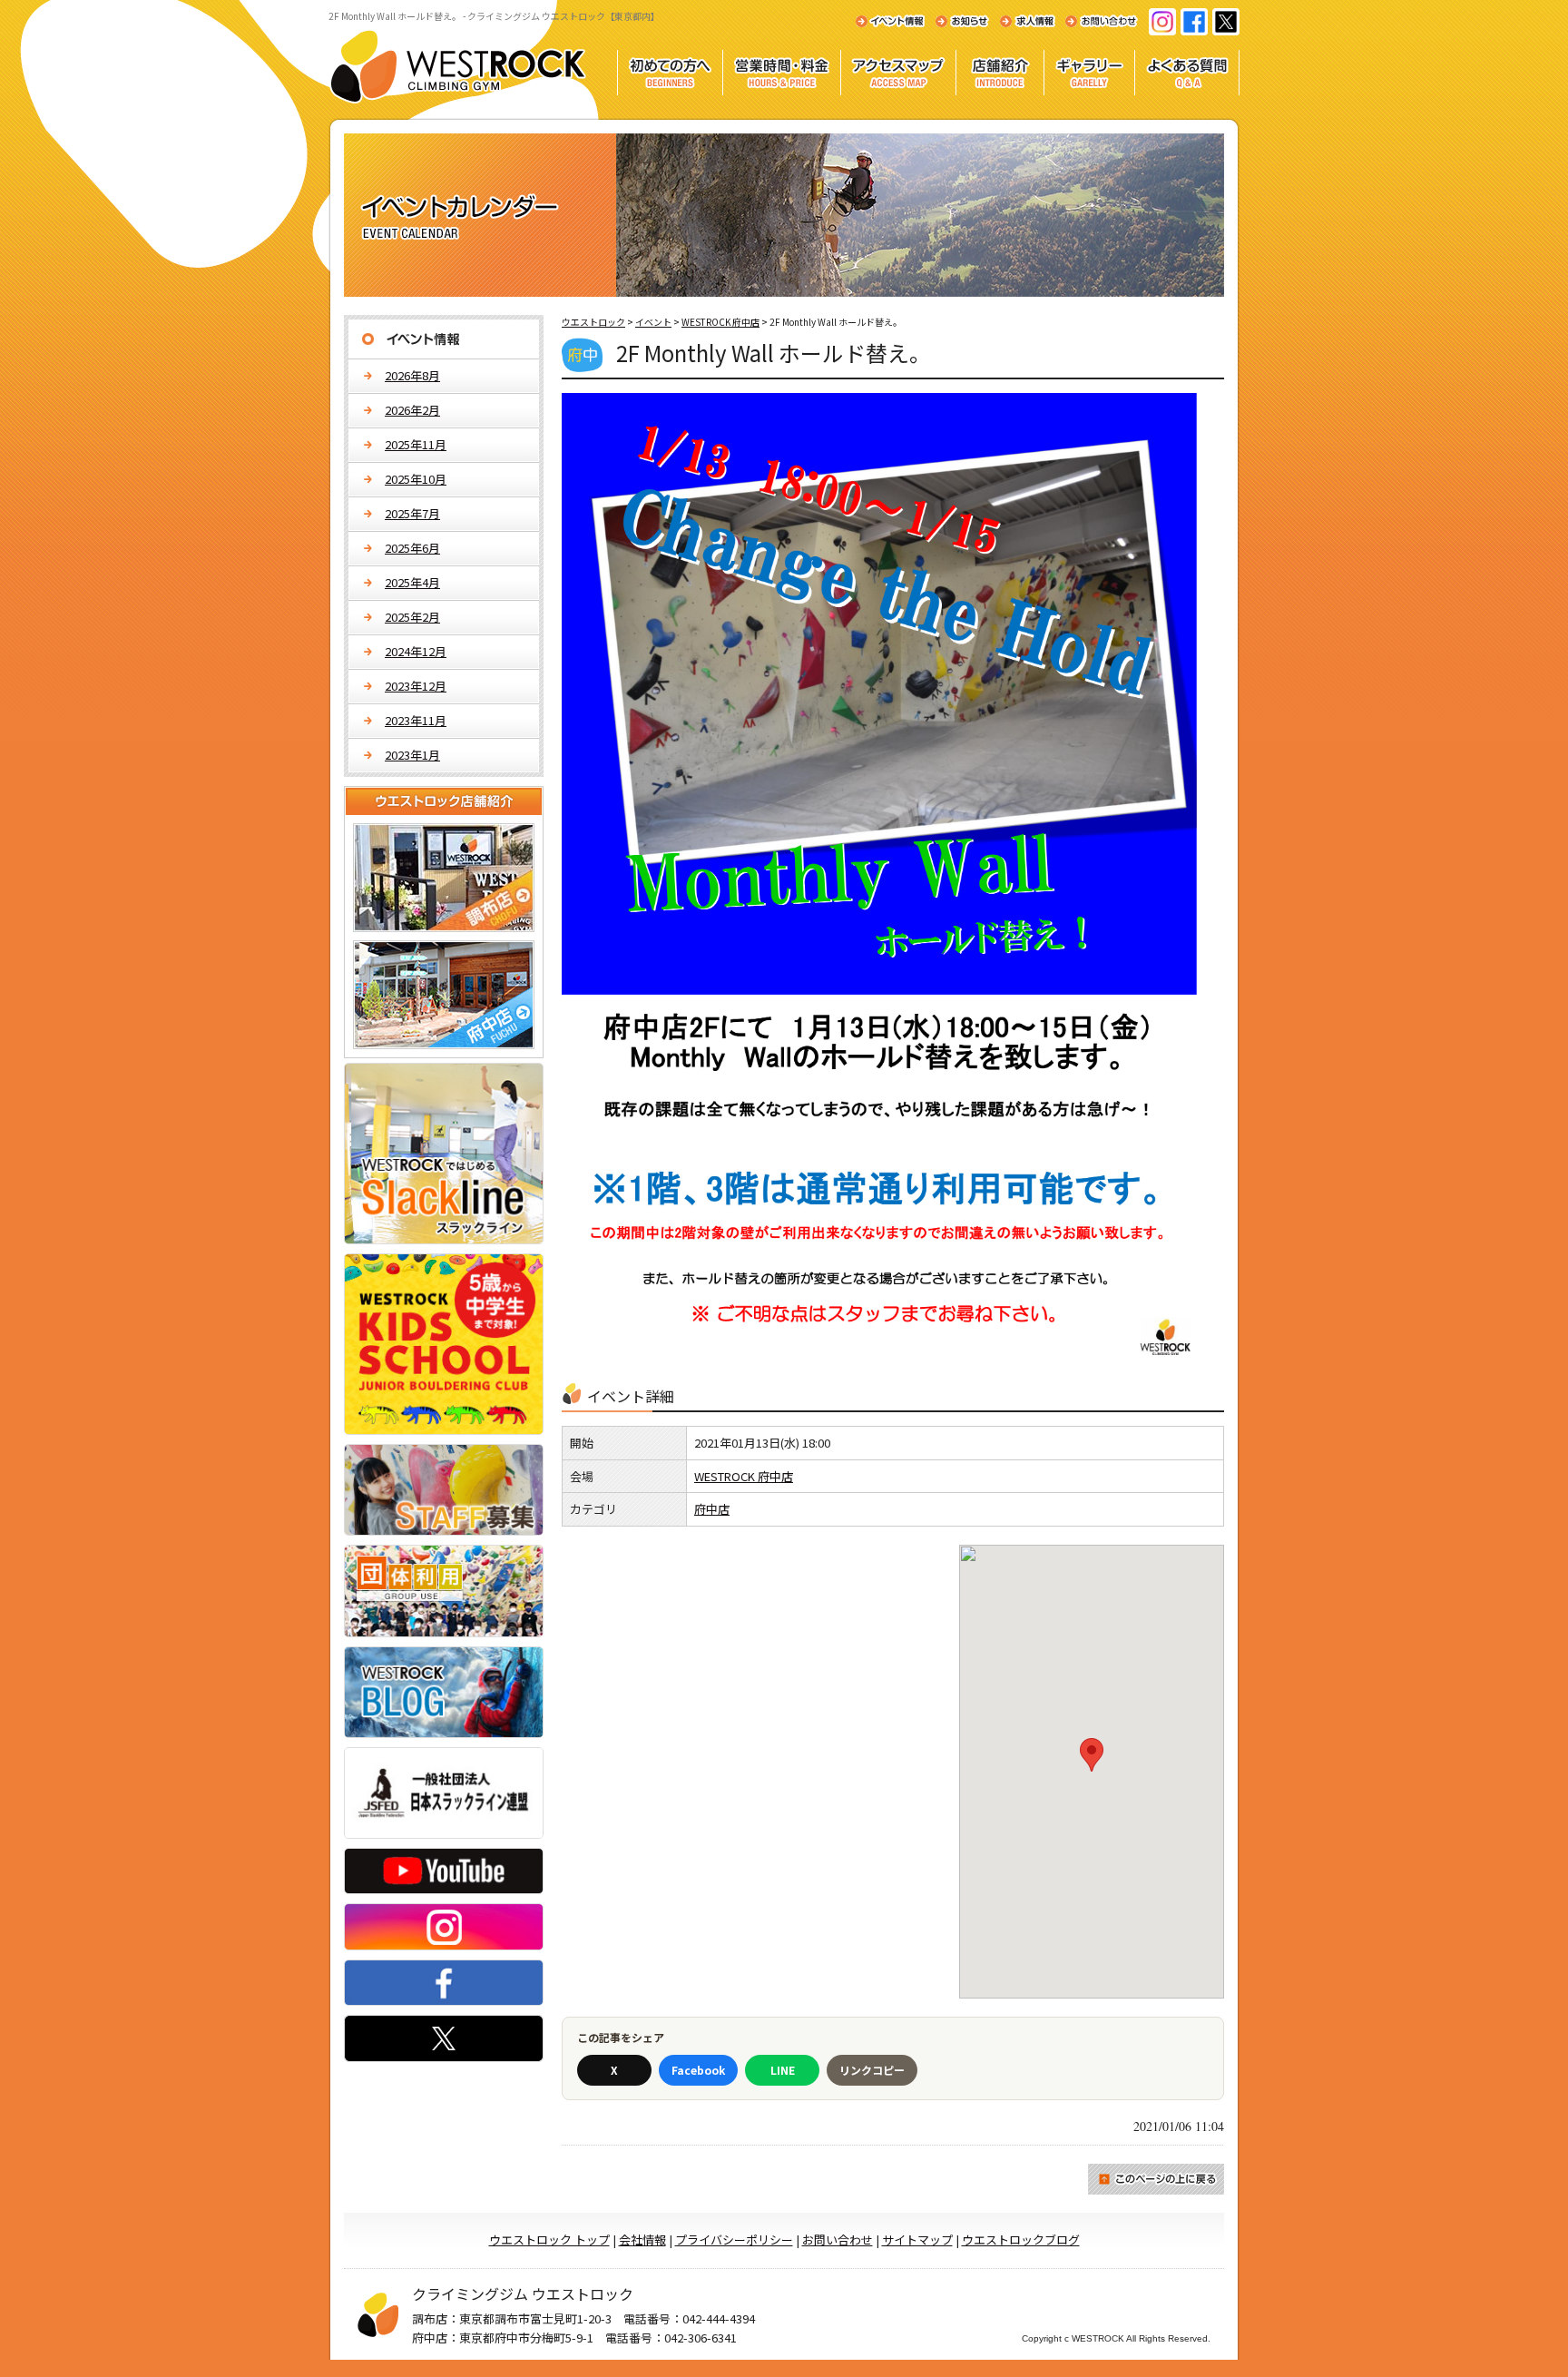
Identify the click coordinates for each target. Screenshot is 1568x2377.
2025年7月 (412, 513)
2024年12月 (416, 651)
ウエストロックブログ (1021, 2239)
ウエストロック (593, 322)
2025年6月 (412, 548)
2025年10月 (416, 479)
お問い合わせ (838, 2239)
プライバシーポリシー (734, 2239)
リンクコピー (872, 2070)
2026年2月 (412, 410)
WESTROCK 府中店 (744, 1476)
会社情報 (642, 2239)
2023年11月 (416, 720)
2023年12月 (416, 686)
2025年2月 (412, 617)
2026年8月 (412, 375)
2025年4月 (412, 582)
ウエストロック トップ (549, 2239)
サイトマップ (917, 2239)
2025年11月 (416, 444)
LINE (783, 2070)
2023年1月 (412, 755)
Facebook (698, 2070)
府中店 (712, 1509)
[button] (1092, 1755)
